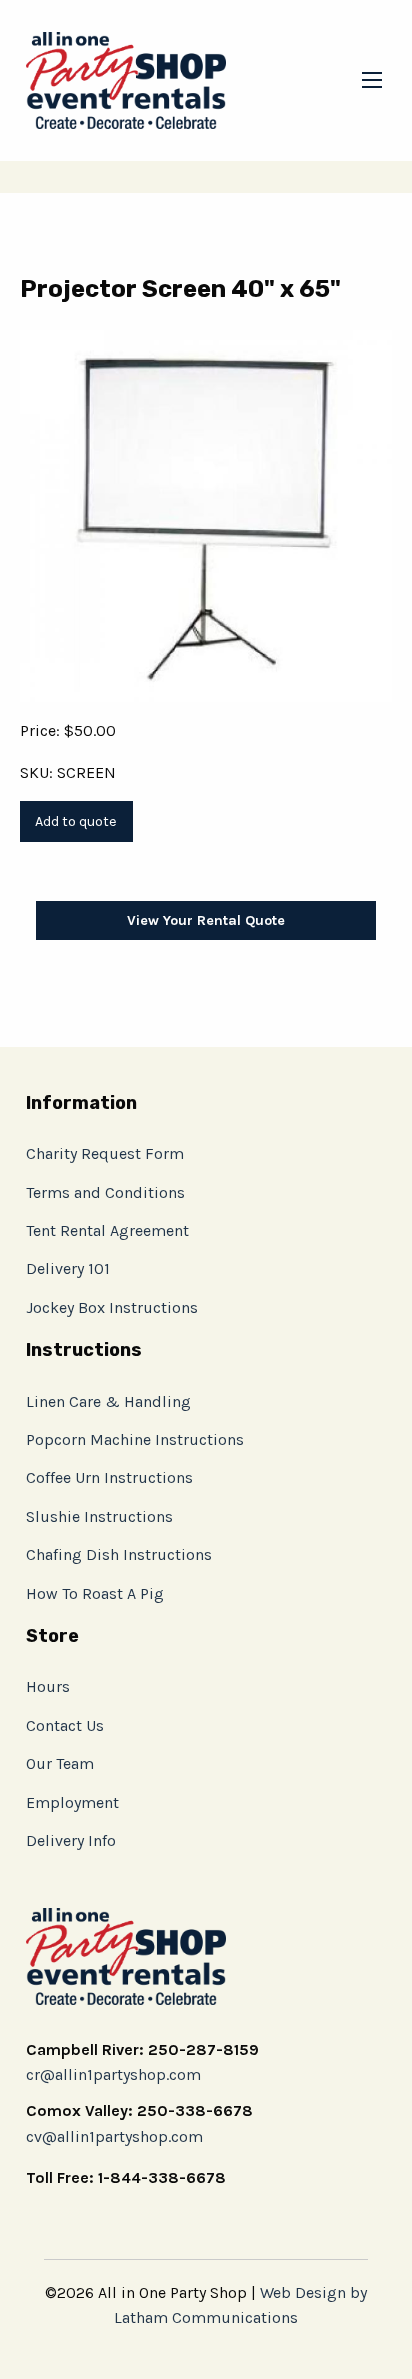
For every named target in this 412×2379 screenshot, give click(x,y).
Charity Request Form (105, 1153)
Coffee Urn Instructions (109, 1477)
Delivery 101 (68, 1268)
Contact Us (65, 1725)
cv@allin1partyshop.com (114, 2136)
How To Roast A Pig (95, 1593)
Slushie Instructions (99, 1516)
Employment (72, 1802)
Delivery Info (71, 1840)
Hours (48, 1686)
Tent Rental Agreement (107, 1230)
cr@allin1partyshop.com (113, 2074)
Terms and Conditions (105, 1192)
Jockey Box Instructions (112, 1307)
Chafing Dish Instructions (119, 1554)
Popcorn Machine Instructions (135, 1439)
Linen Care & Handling (108, 1401)
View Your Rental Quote (206, 920)
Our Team (60, 1763)
